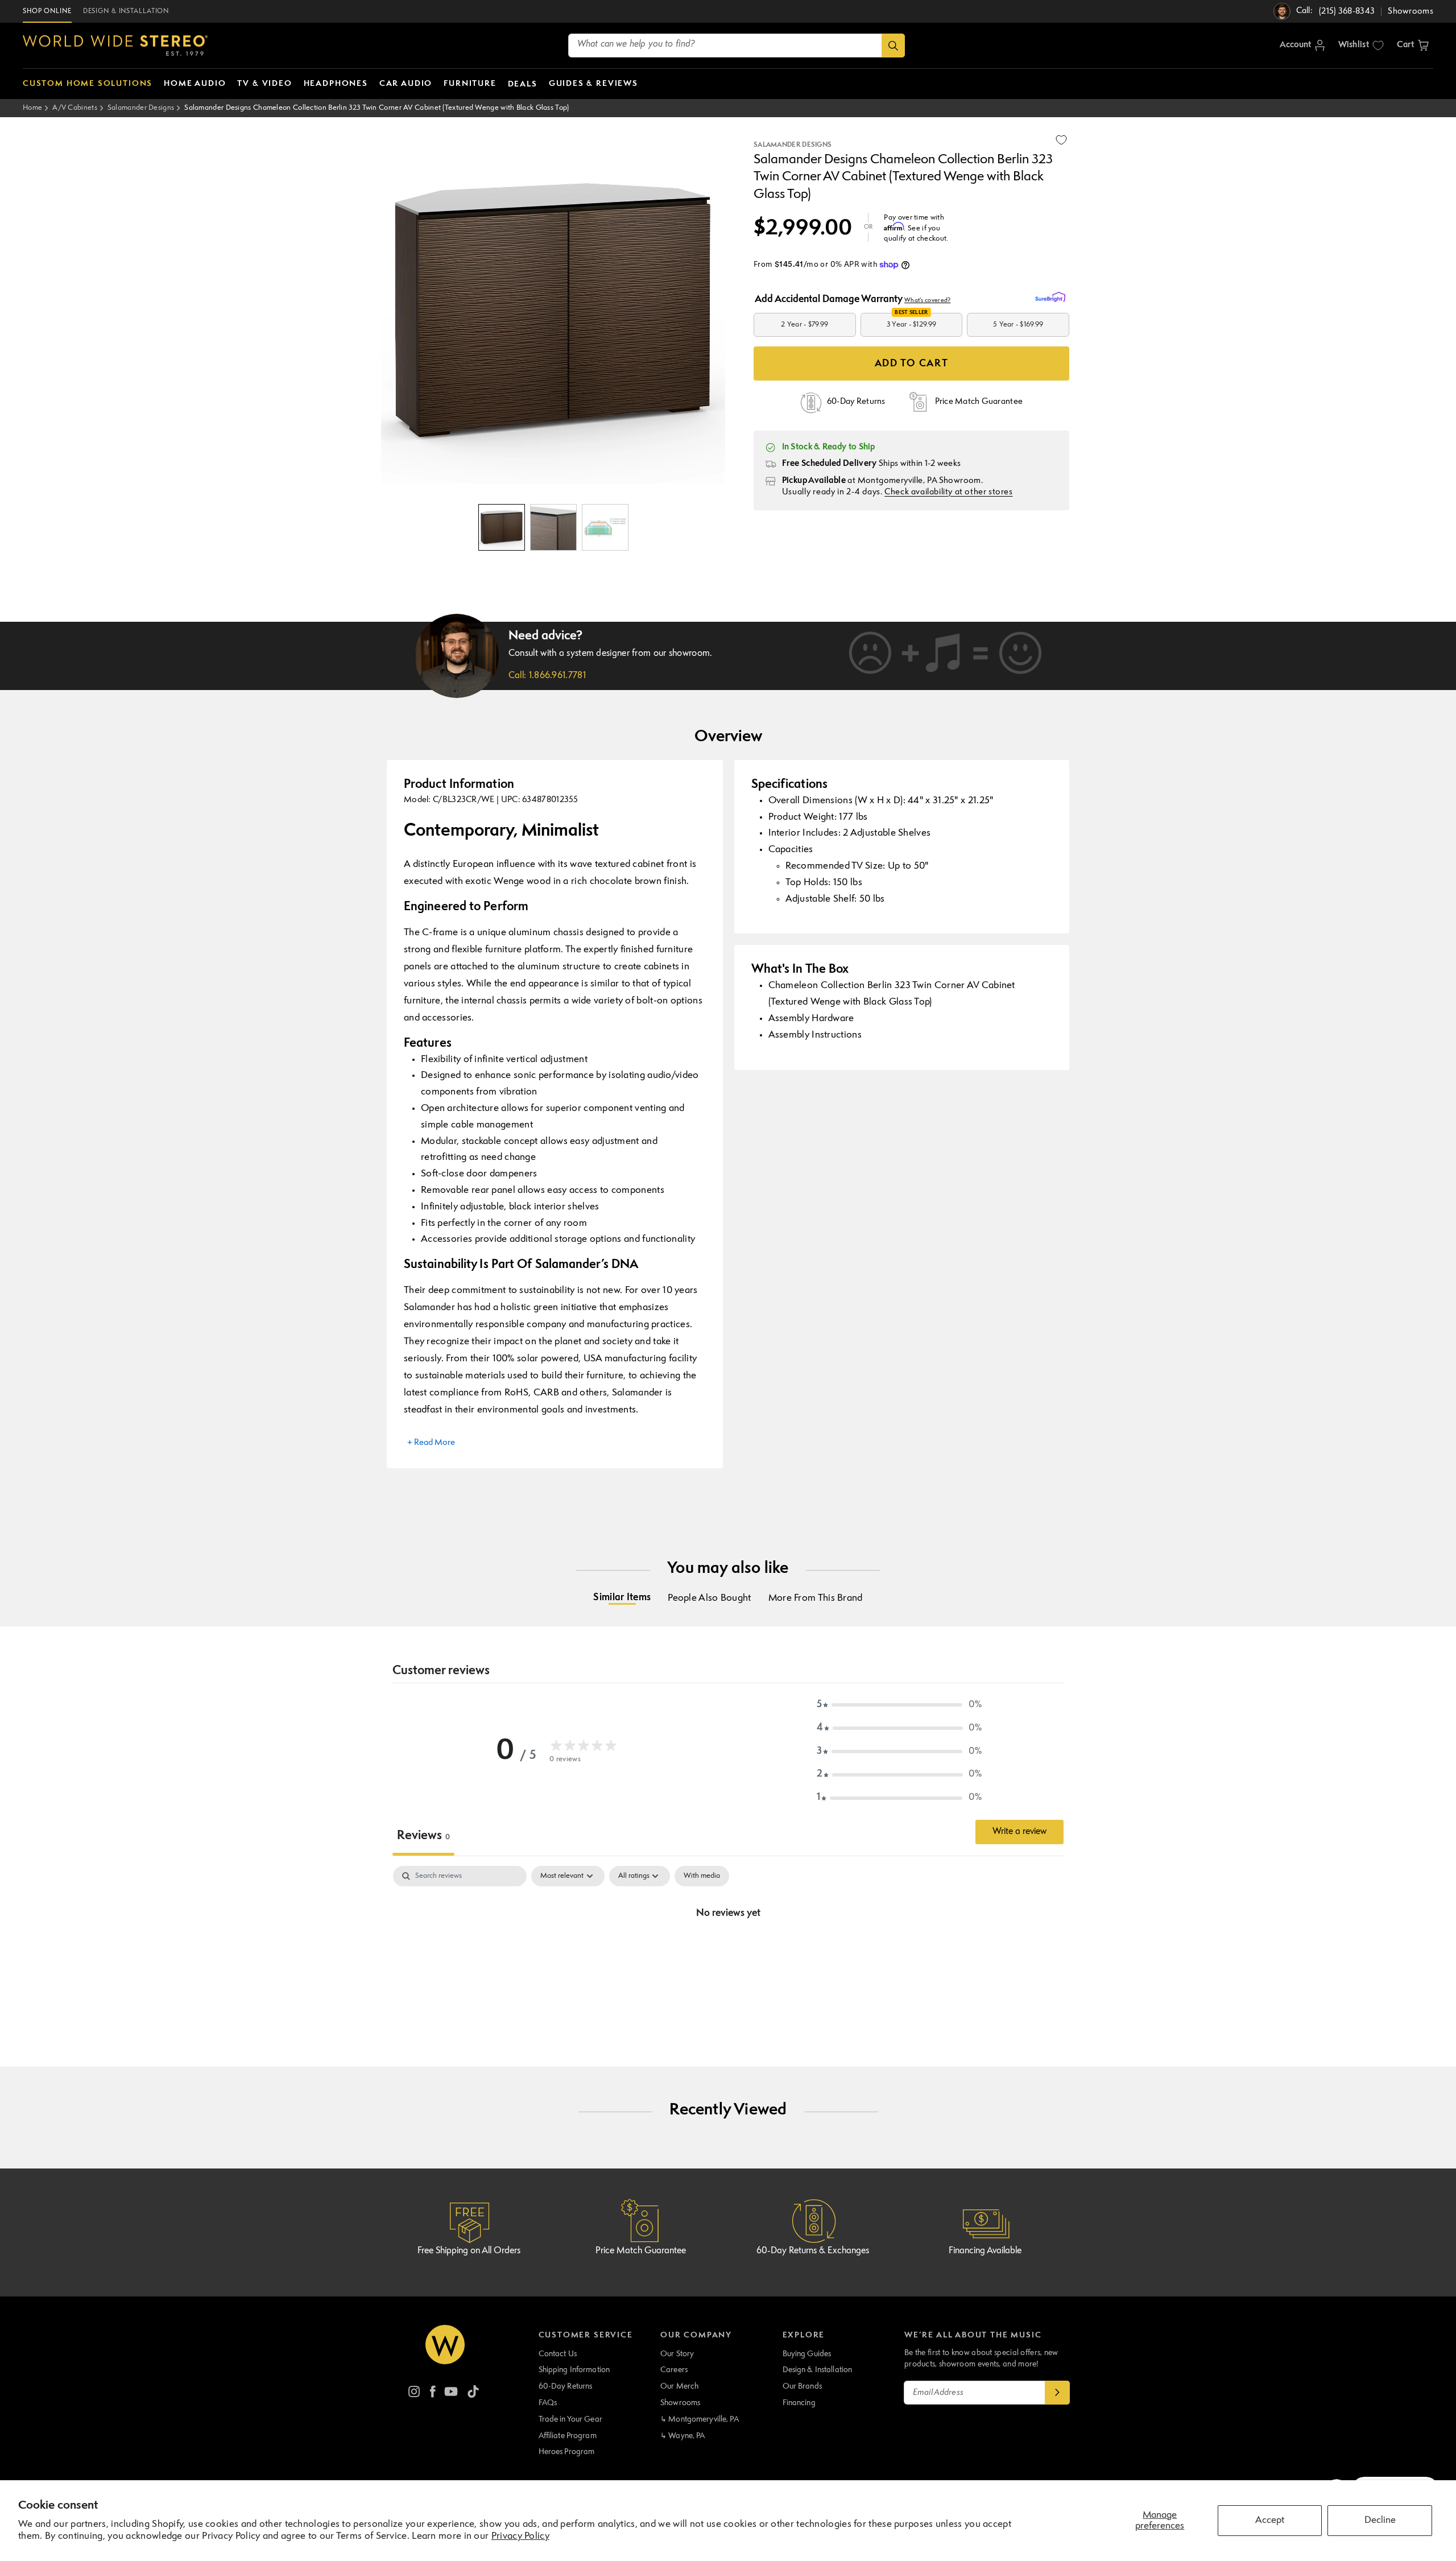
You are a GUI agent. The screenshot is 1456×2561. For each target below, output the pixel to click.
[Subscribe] (1057, 2393)
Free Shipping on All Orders (469, 2251)
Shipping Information (574, 2370)
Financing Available (985, 2251)
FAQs (548, 2403)
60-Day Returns (566, 2386)
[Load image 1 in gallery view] (502, 527)
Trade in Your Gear (570, 2419)
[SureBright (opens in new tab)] (1052, 298)
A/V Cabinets (75, 108)
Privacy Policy (520, 2536)
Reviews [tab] (423, 1836)
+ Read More (431, 1443)
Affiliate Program (568, 2436)
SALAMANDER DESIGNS (793, 145)
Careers (674, 2370)
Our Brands (802, 2386)
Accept (1270, 2520)
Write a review (1019, 1832)
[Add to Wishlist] (1061, 140)
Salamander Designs (141, 108)
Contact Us (558, 2354)
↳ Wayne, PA (682, 2436)
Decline (1380, 2520)
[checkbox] (702, 1876)
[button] (1413, 46)
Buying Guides (807, 2354)
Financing (799, 2403)
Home (32, 108)
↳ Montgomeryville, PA (700, 2419)
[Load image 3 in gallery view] (605, 527)
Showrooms (680, 2403)
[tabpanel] (728, 1952)
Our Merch (679, 2386)
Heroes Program (567, 2452)
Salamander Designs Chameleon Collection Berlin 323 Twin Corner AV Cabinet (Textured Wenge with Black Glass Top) (377, 108)
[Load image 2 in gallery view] (553, 527)
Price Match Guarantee (641, 2251)
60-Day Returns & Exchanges (813, 2251)
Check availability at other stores (948, 492)
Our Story (677, 2354)
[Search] (893, 46)
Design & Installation (818, 2370)
